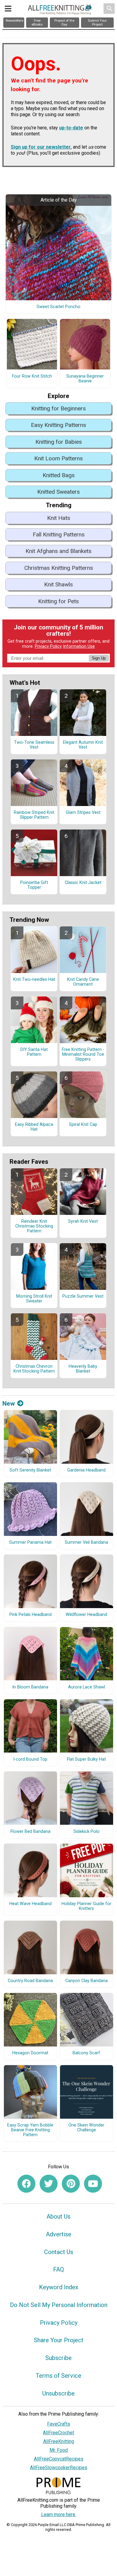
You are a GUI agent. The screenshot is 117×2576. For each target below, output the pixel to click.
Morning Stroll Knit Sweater (34, 1299)
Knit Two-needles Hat (34, 980)
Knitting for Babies (59, 442)
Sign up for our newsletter (41, 147)
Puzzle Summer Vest (83, 1296)
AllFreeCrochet (58, 2433)
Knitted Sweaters (58, 492)
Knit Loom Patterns (58, 458)
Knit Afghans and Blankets (58, 551)
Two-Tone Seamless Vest (34, 745)
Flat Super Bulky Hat (86, 1759)
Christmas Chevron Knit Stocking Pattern (34, 1369)
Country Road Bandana (30, 1981)
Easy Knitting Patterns (58, 425)
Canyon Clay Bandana (87, 1981)
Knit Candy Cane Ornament (83, 982)
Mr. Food (59, 2450)
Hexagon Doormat (30, 2053)
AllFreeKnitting (59, 2441)
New (9, 1404)
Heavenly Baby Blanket (83, 1369)
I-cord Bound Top (30, 1759)
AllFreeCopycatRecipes (59, 2459)
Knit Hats (59, 518)
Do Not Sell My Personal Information (59, 2305)
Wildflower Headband (86, 1615)
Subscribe (58, 2358)
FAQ (58, 2269)
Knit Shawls (58, 584)
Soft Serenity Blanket (30, 1470)
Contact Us (59, 2252)
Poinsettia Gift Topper (34, 885)
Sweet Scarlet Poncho (58, 307)
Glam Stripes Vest (83, 813)
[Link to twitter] (49, 2184)
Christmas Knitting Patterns (59, 568)
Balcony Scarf (86, 2053)
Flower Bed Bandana (30, 1832)
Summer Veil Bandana (86, 1543)
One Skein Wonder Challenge (86, 2128)
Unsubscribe (58, 2393)
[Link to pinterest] (71, 2184)
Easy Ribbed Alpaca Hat (34, 1127)
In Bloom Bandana (30, 1687)
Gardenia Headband (86, 1470)
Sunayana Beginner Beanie (85, 379)
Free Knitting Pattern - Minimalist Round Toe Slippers (83, 1055)
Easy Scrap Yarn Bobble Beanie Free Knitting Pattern (30, 2130)
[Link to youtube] (93, 2184)
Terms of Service (58, 2376)
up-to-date (71, 128)
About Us (58, 2216)
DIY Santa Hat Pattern (34, 1052)
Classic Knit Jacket (83, 883)
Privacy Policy (48, 646)
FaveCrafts (59, 2424)
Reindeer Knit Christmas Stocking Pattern (34, 1226)
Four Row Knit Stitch (32, 376)
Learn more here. (59, 2514)
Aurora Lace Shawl (87, 1687)
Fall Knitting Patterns (59, 534)
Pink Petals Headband (30, 1615)
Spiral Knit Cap (83, 1125)
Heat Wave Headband (30, 1904)
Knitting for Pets (58, 601)
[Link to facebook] (26, 2184)
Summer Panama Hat (30, 1543)
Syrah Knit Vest (83, 1222)
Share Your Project (59, 2340)
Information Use (79, 646)
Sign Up (99, 658)
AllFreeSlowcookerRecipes (59, 2468)
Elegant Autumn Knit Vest (83, 745)
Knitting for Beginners (58, 408)
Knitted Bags (59, 475)
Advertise (59, 2234)
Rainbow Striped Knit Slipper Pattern (34, 815)
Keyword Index (59, 2287)
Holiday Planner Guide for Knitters (86, 1906)
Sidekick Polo (87, 1832)
